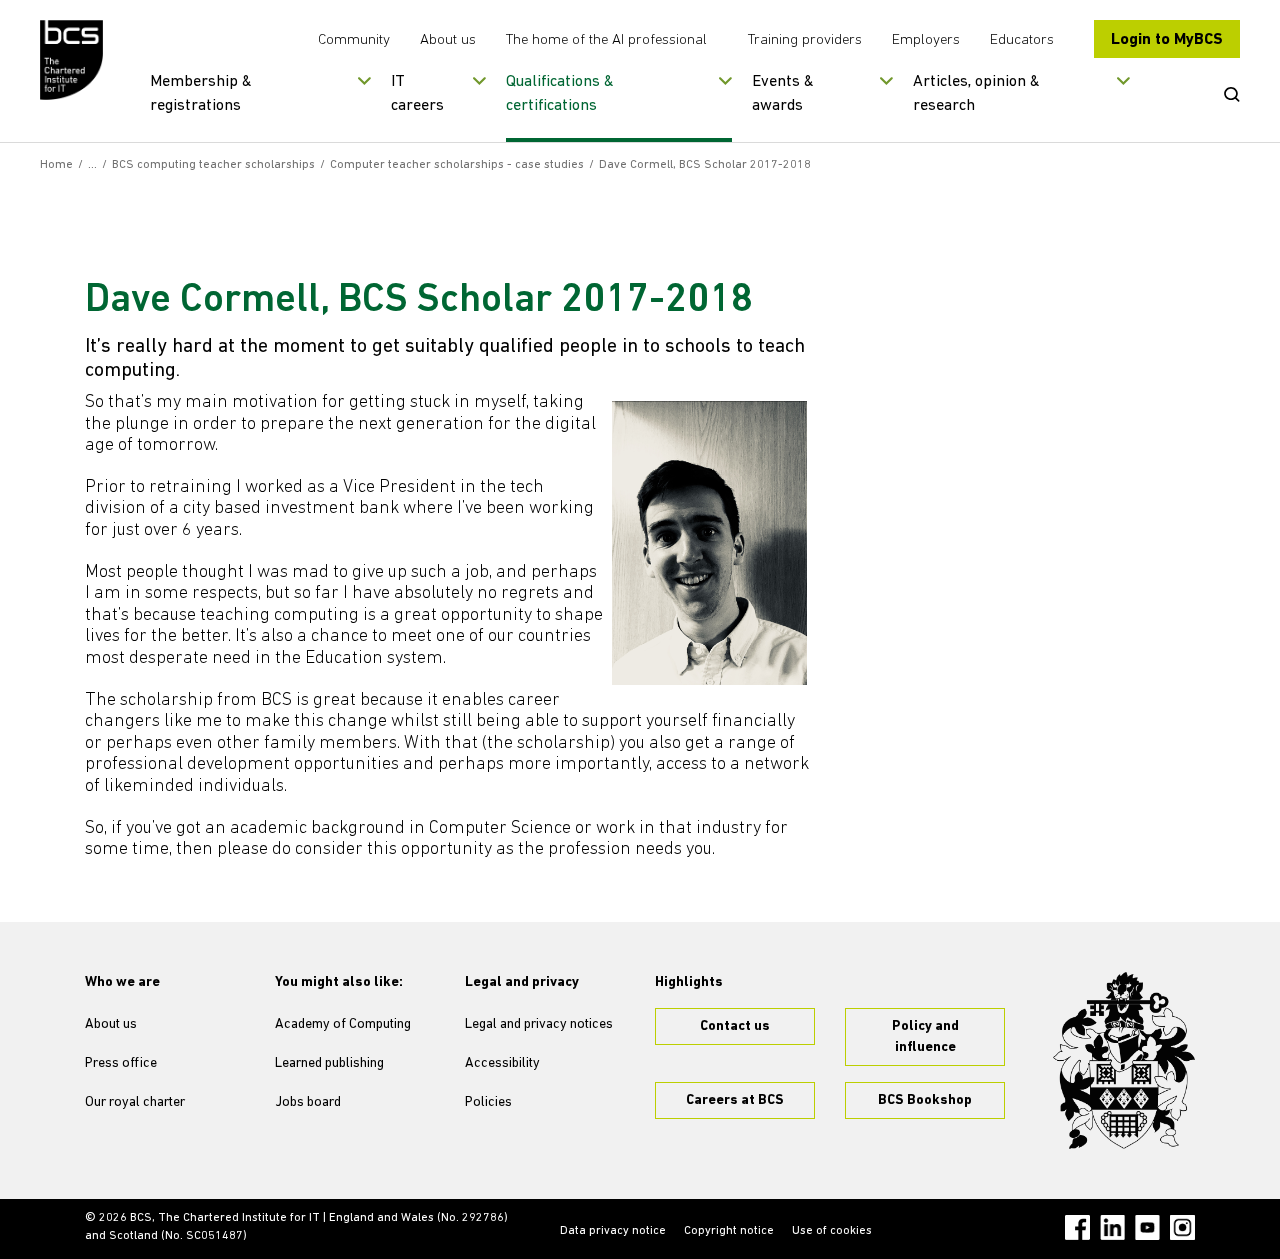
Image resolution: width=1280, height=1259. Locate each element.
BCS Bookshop (925, 1100)
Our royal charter (135, 1102)
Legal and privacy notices (539, 1024)
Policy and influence (925, 1037)
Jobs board (308, 1102)
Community (354, 40)
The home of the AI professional (606, 40)
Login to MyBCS (1167, 40)
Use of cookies (832, 1231)
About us (448, 40)
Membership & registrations (201, 94)
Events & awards (783, 94)
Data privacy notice (613, 1231)
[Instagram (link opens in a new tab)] (1182, 1227)
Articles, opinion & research (976, 94)
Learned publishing (329, 1063)
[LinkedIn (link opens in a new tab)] (1112, 1227)
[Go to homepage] (72, 60)
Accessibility (502, 1063)
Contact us (735, 1026)
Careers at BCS (735, 1100)
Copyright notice (729, 1231)
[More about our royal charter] (1124, 1061)
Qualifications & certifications (560, 94)
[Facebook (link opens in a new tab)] (1077, 1227)
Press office (121, 1063)
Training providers (805, 40)
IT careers (417, 94)
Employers (926, 40)
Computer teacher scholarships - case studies (457, 165)
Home (56, 165)
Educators (1022, 40)
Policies (488, 1102)
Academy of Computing (343, 1024)
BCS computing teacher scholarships (213, 165)
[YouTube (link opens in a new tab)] (1147, 1227)
